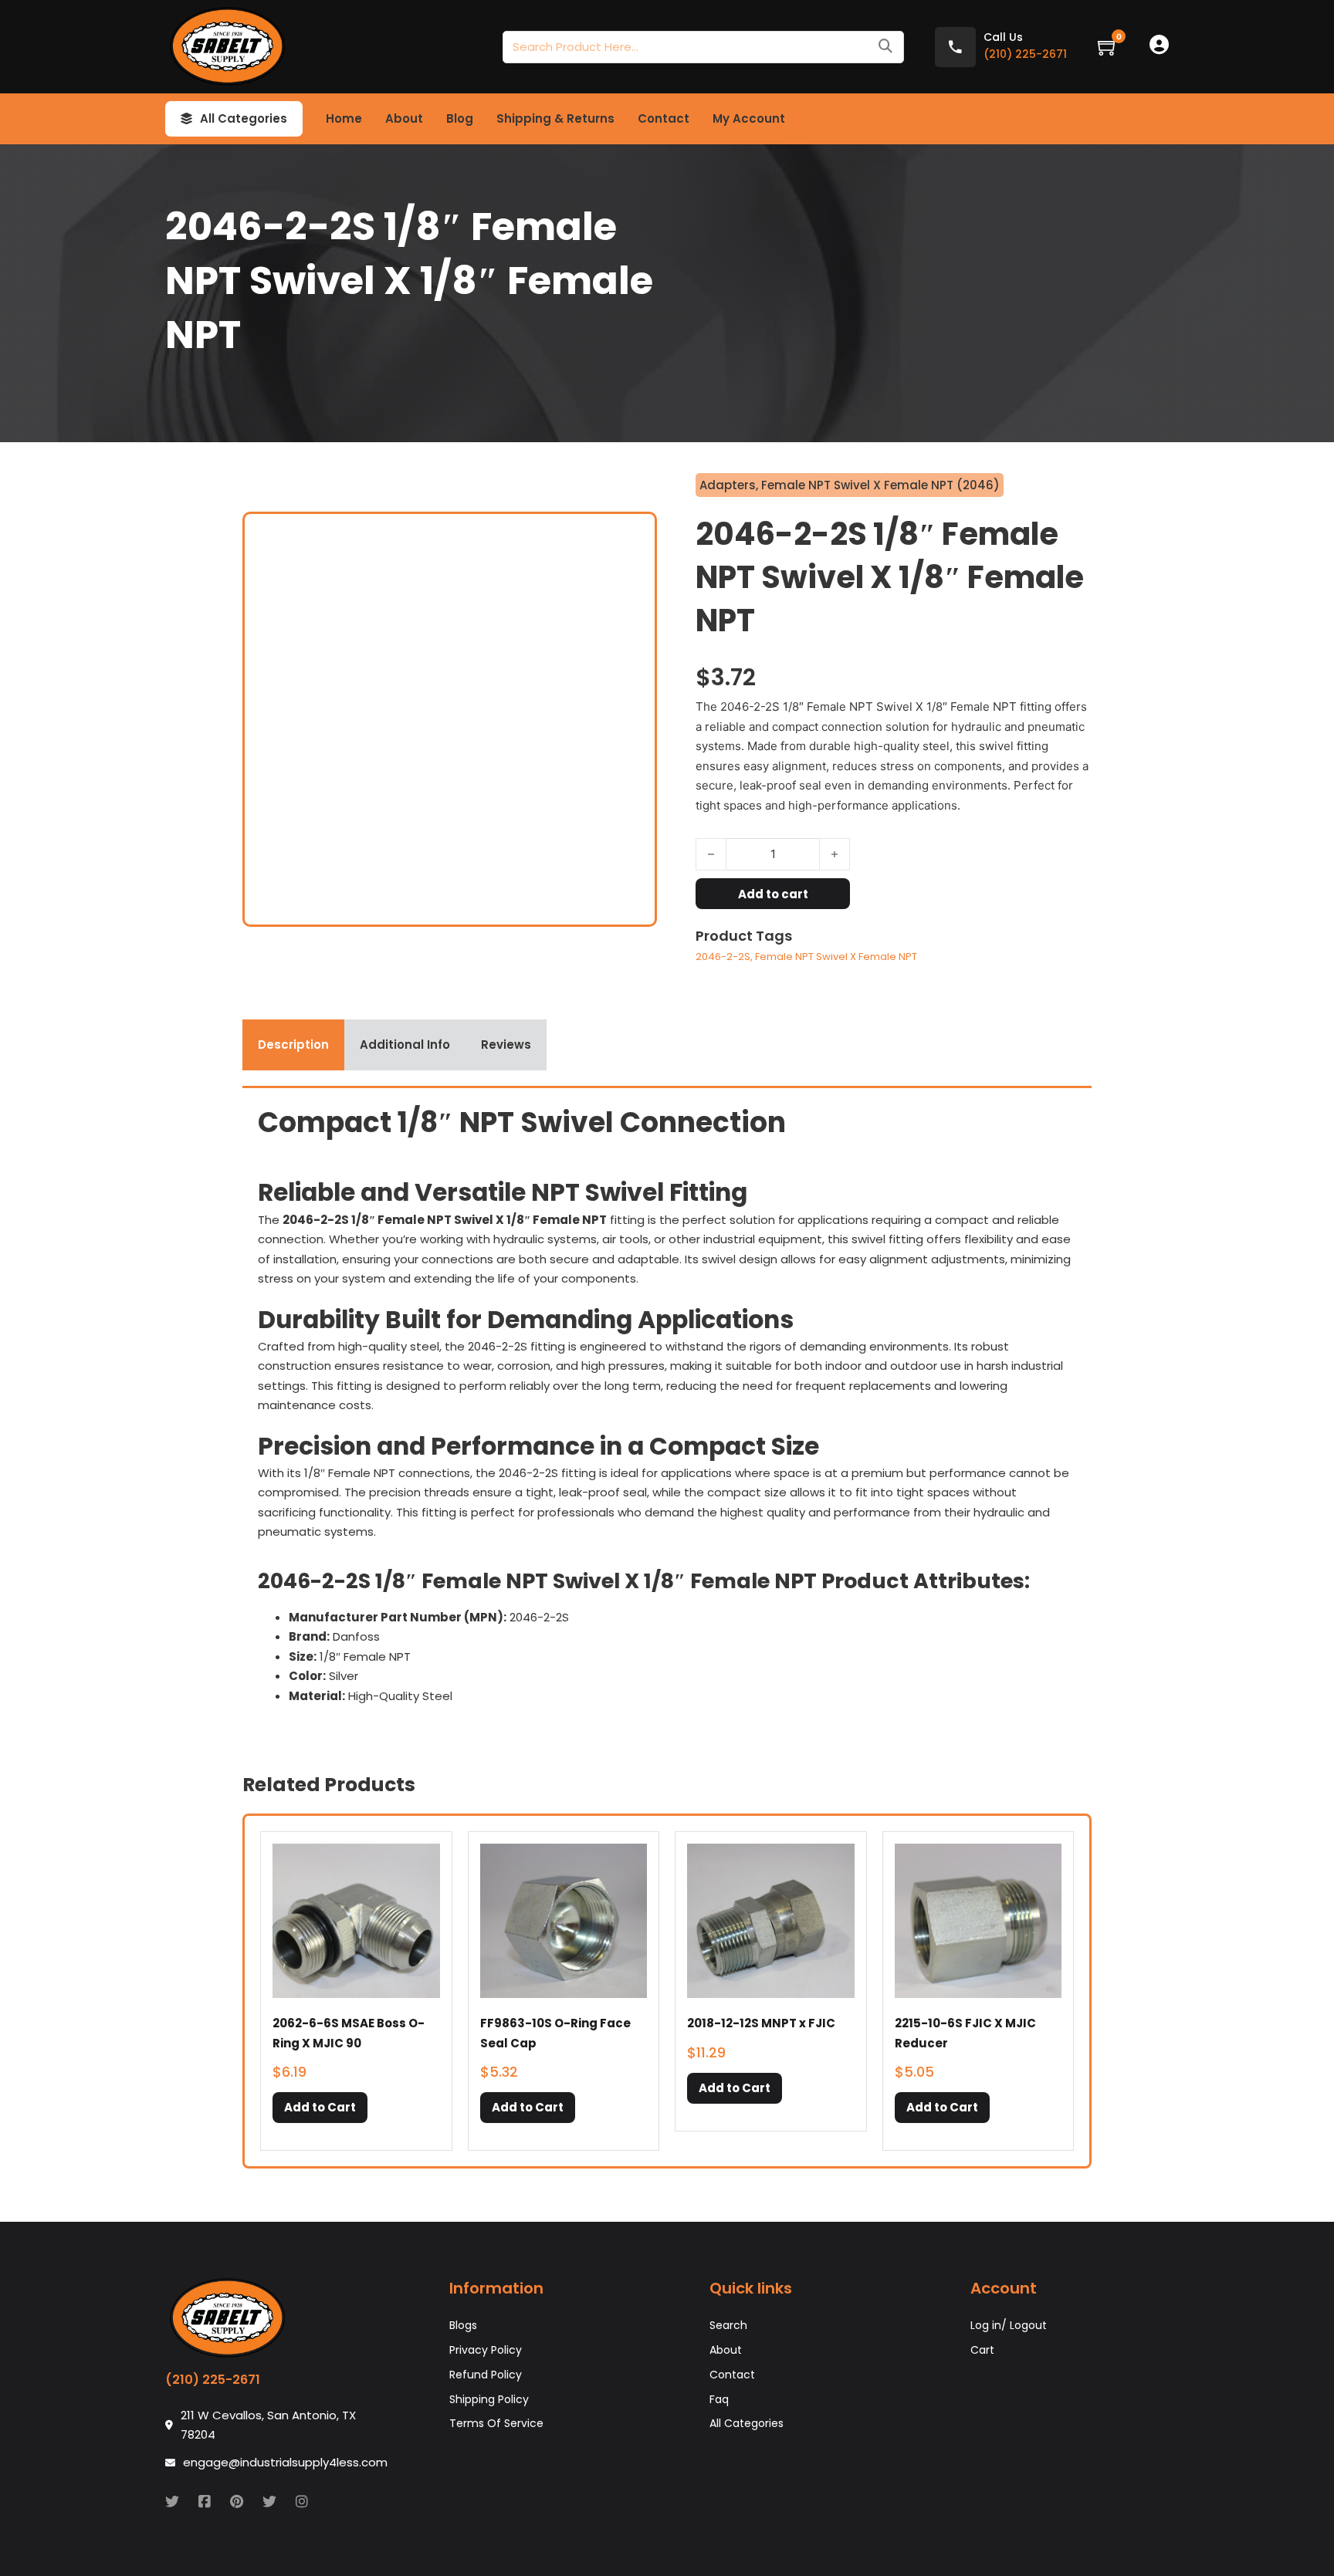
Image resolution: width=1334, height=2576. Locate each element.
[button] (320, 2108)
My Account (749, 118)
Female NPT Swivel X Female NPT (836, 957)
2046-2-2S (723, 957)
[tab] (293, 1045)
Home (344, 118)
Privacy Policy (486, 2350)
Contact (664, 118)
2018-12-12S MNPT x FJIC (761, 2023)
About (404, 118)
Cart (982, 2350)
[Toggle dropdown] (186, 119)
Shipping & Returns (555, 118)
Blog (460, 118)
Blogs (463, 2325)
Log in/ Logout (1009, 2325)
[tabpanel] (667, 1411)
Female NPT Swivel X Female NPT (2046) (880, 485)
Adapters (728, 485)
